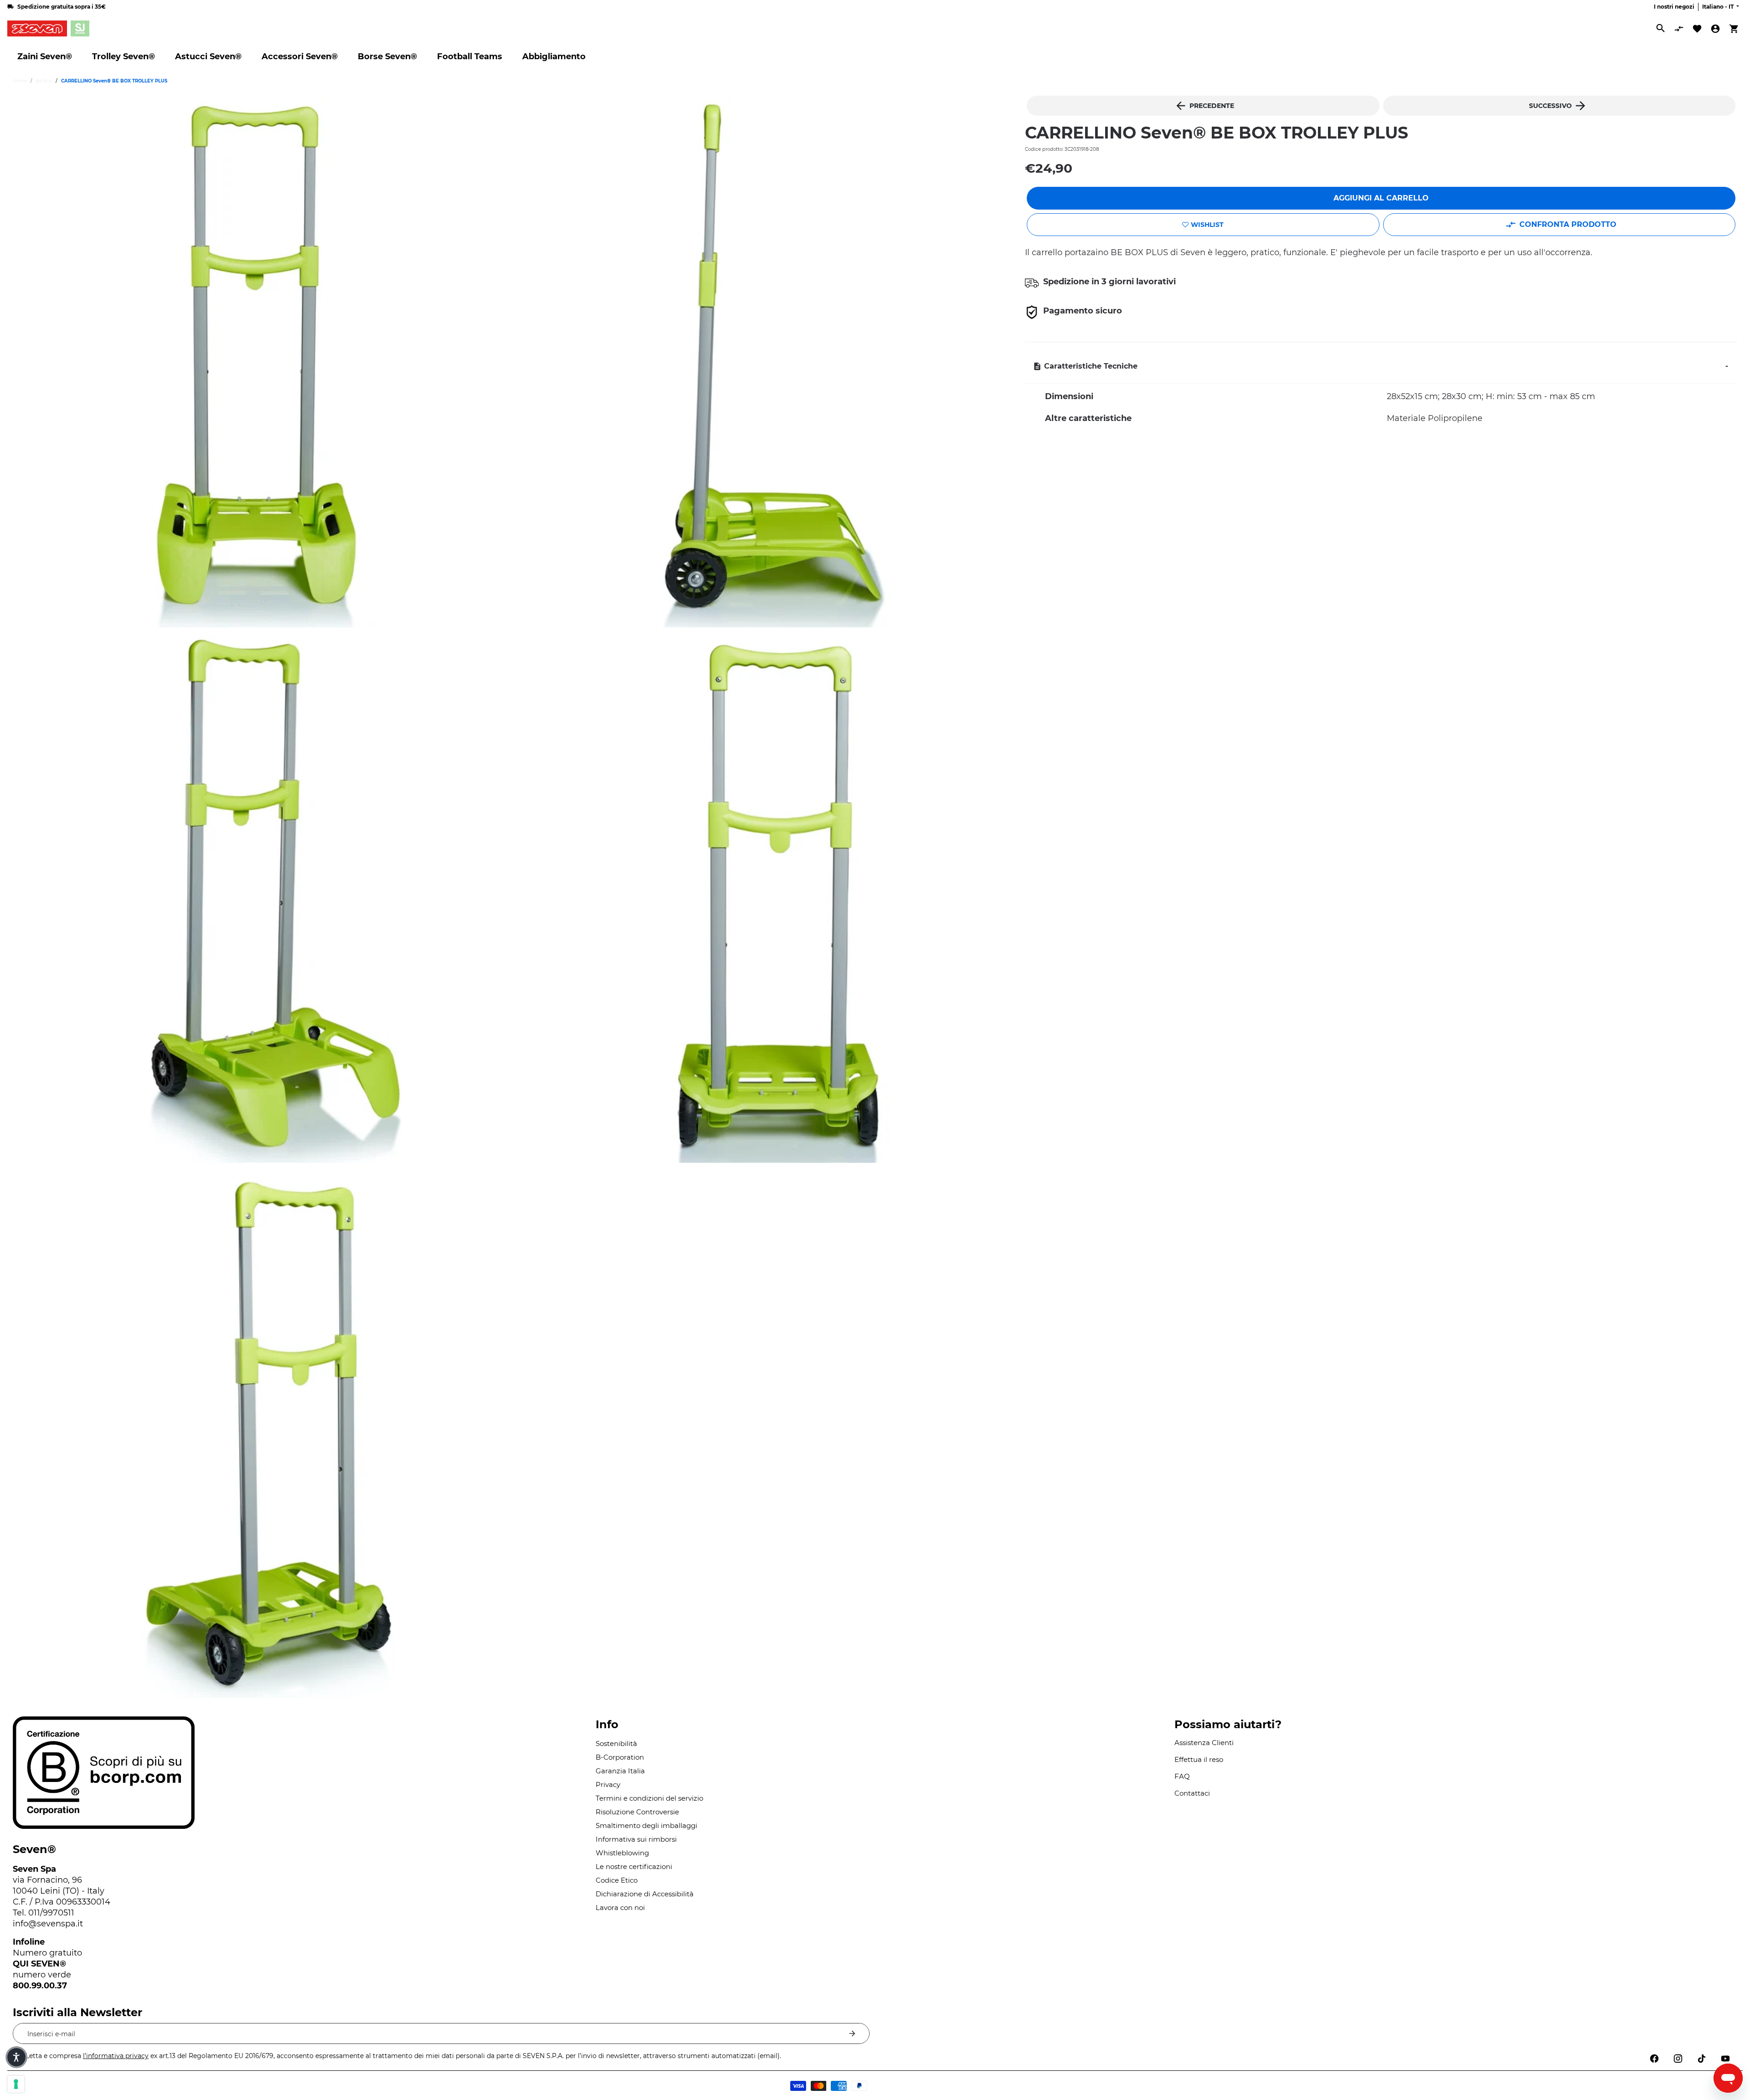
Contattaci (1192, 1793)
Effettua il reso (1199, 1759)
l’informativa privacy (116, 2056)
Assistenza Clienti (1204, 1743)
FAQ (1182, 1776)
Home (20, 81)
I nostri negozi (1674, 7)
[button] (16, 2057)
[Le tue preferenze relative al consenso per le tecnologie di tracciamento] (16, 2084)
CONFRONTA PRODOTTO (1568, 224)
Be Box (44, 81)
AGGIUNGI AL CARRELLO (1381, 198)
